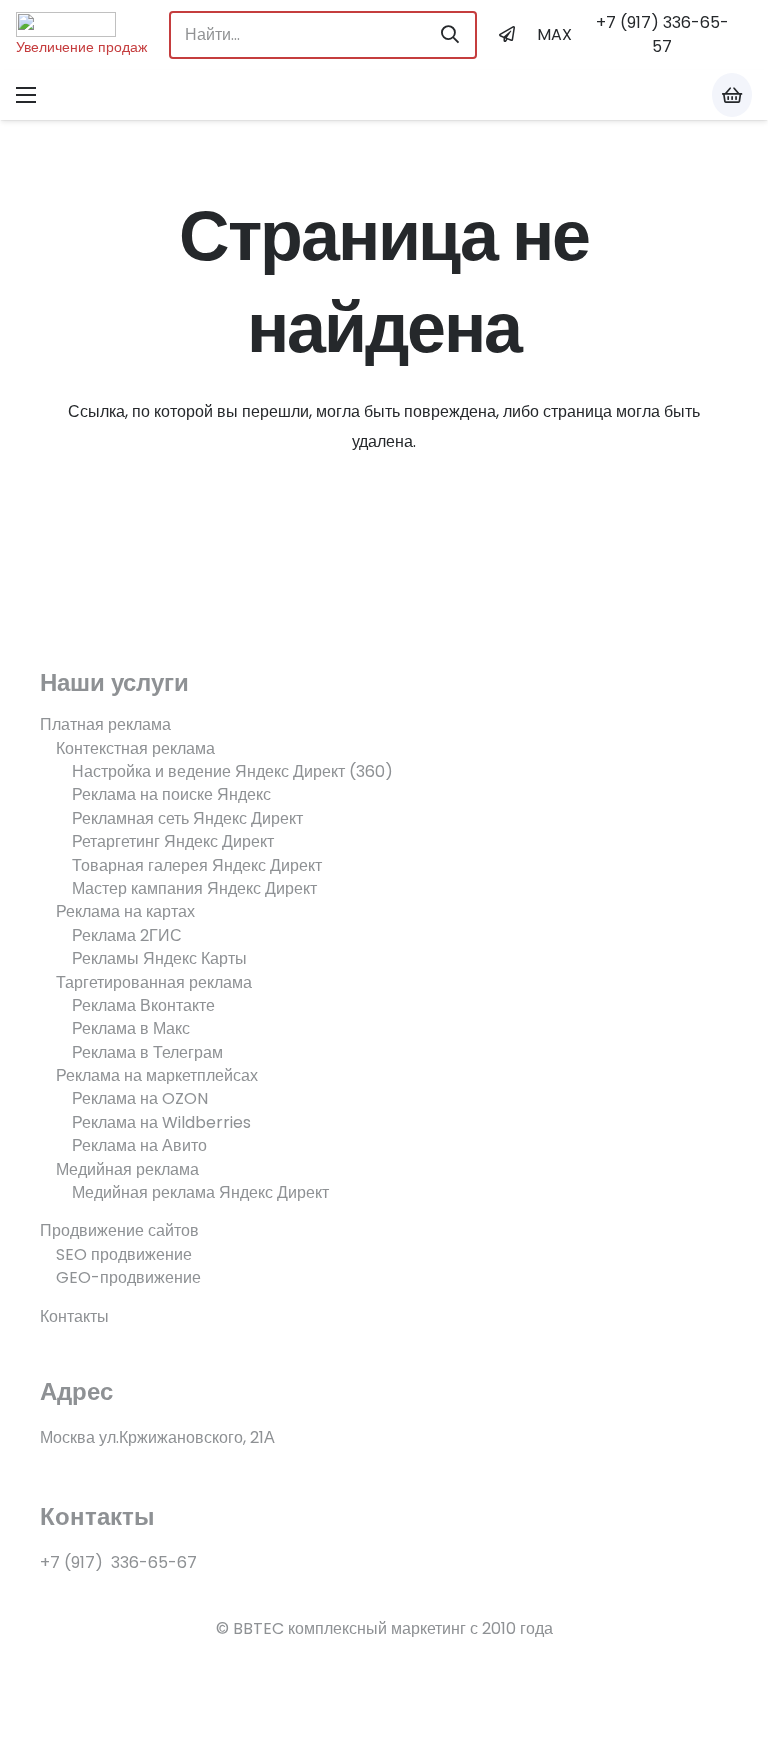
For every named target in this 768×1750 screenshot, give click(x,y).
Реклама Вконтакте (143, 1005)
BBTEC (258, 1628)
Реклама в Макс (131, 1028)
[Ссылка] (81, 24)
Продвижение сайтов (119, 1230)
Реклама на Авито (139, 1145)
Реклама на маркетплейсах (157, 1075)
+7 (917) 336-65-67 (118, 1562)
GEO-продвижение (128, 1277)
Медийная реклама (127, 1169)
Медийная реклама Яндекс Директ (200, 1192)
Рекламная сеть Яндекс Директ (187, 818)
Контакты (74, 1316)
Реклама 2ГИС (127, 935)
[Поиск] (450, 35)
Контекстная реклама (135, 748)
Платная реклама (105, 724)
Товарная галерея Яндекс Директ (197, 865)
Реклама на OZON (140, 1098)
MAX (554, 34)
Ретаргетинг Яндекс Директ (173, 841)
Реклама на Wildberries (161, 1122)
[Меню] (26, 95)
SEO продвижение (124, 1254)
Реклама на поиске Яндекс (171, 794)
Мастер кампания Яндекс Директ (194, 888)
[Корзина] (732, 95)
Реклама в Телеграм (147, 1052)
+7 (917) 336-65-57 (662, 34)
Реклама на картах (125, 911)
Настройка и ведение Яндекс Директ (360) (232, 771)
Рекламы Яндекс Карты (159, 958)
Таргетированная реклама (154, 982)
